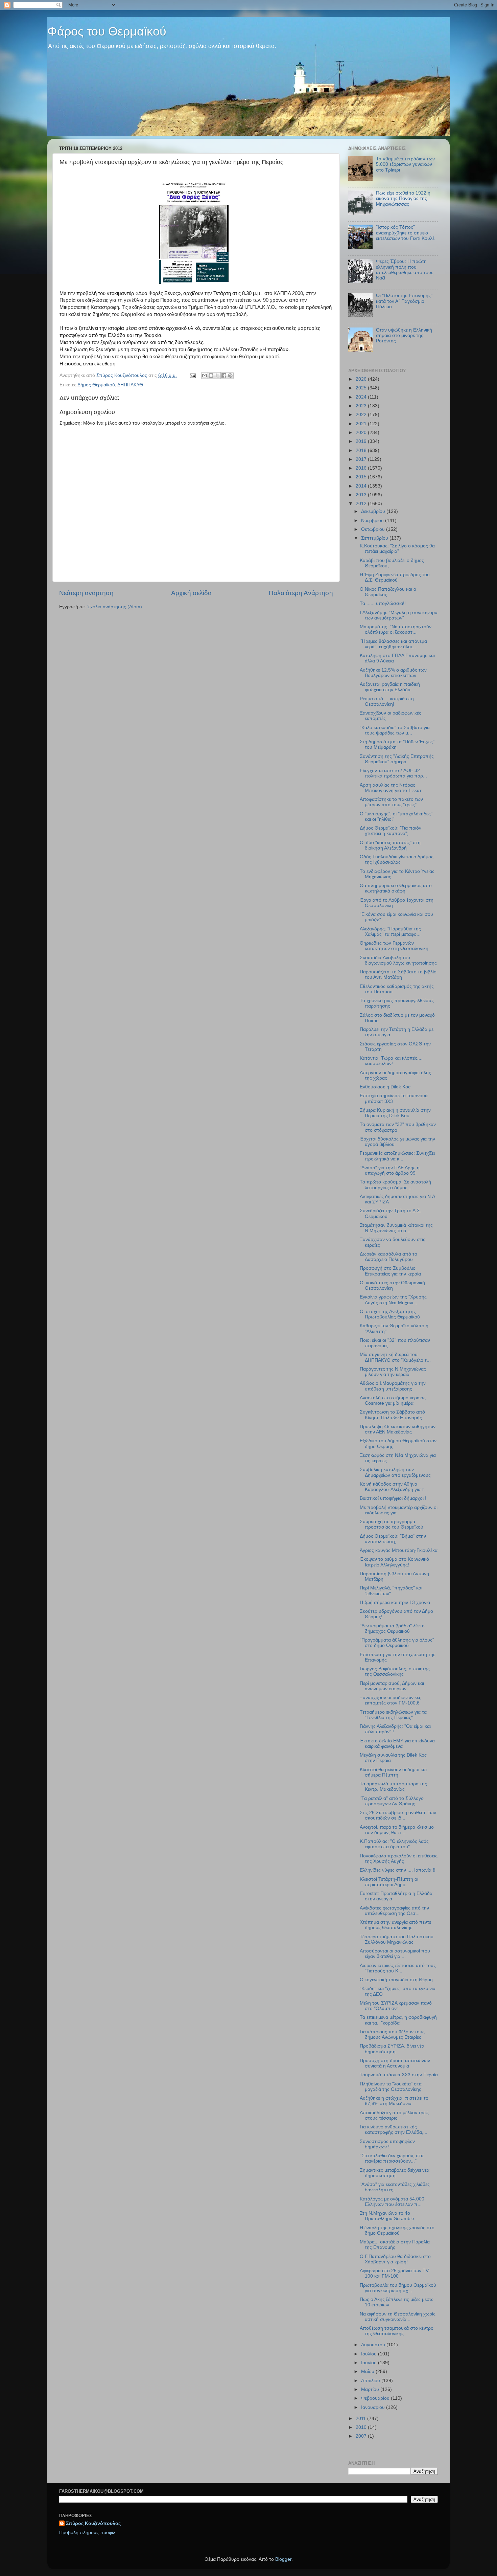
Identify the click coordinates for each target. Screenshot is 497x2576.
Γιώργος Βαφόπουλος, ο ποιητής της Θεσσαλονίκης (395, 1671)
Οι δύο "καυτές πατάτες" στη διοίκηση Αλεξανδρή (390, 845)
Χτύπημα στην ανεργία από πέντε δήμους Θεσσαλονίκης (395, 1925)
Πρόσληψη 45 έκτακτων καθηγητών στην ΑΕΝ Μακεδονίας (398, 1429)
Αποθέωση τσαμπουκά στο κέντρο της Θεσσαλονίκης (397, 2331)
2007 (362, 2436)
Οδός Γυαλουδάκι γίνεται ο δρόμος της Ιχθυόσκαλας (397, 860)
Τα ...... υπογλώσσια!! (383, 603)
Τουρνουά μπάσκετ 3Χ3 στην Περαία (399, 2075)
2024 (362, 397)
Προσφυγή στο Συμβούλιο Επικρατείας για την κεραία (390, 1271)
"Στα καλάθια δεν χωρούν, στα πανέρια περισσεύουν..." (392, 2158)
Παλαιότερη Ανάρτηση (301, 593)
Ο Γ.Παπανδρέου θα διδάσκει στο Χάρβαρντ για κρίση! (395, 2259)
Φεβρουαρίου (376, 2398)
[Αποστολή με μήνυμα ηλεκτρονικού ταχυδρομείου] (205, 376)
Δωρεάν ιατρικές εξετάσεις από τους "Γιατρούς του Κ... (398, 1968)
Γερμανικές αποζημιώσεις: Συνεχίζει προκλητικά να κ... (397, 1156)
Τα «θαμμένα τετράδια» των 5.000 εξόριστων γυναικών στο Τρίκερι (405, 164)
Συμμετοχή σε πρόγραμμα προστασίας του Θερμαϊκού (392, 1524)
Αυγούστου (374, 2345)
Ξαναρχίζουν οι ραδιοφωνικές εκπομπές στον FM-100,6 (390, 1700)
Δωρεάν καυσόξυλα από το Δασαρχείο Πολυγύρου (388, 1257)
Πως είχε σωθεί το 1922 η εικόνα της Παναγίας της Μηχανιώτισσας (403, 198)
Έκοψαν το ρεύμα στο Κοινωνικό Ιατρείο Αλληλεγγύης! (394, 1562)
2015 (362, 477)
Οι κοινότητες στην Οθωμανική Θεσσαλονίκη (392, 1285)
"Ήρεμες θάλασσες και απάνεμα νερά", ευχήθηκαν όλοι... (393, 644)
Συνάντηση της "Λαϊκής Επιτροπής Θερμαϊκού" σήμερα (397, 759)
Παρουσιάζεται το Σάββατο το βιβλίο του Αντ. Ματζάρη (398, 975)
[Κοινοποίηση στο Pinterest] (230, 376)
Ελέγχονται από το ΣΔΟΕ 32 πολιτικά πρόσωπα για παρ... (393, 773)
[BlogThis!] (211, 376)
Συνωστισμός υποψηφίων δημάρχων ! (387, 2144)
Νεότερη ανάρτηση (86, 593)
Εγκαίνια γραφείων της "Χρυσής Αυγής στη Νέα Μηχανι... (393, 1300)
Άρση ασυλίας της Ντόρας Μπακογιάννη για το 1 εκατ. (391, 788)
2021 (362, 424)
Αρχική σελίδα (191, 593)
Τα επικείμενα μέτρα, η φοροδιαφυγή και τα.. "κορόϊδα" (398, 2020)
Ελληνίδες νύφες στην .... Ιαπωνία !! (398, 1870)
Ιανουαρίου (374, 2407)
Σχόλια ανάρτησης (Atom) (115, 607)
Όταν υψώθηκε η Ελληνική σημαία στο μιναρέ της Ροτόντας (404, 335)
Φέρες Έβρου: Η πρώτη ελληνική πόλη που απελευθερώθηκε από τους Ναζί (405, 270)
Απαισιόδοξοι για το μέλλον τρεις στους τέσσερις (394, 2115)
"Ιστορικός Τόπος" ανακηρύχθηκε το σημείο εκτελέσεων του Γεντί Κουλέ (405, 233)
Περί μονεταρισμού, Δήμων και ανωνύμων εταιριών (392, 1686)
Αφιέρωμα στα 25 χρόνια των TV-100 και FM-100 (395, 2273)
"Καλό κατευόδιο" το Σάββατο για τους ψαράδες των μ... (395, 730)
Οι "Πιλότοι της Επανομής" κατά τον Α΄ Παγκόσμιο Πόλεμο (404, 301)
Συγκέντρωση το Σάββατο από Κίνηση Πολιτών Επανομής (392, 1415)
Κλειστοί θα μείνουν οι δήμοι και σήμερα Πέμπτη (393, 1772)
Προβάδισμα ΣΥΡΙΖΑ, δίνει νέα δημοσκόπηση (392, 2049)
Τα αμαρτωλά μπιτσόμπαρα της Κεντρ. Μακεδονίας (393, 1787)
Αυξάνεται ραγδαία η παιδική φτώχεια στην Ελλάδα (390, 687)
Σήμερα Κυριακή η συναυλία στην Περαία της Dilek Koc (395, 1113)
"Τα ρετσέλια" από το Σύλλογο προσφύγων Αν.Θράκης (392, 1801)
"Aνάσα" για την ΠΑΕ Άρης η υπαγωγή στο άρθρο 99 (390, 1170)
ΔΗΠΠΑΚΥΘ (130, 385)
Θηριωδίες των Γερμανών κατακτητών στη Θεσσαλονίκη (394, 946)
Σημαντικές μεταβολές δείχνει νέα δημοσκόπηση (395, 2173)
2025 (362, 388)
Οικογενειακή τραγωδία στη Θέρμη (396, 1980)
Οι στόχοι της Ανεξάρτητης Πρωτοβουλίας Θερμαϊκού (390, 1314)
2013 (362, 495)
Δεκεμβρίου (374, 511)
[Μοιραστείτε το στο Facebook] (224, 376)
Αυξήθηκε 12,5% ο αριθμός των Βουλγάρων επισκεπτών (393, 673)
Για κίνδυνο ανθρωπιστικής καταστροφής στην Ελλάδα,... (394, 2130)
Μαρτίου (371, 2389)
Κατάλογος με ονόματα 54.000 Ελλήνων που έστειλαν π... (392, 2202)
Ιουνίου (370, 2363)
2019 (362, 441)
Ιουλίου (370, 2354)
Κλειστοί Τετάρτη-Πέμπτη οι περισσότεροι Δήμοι (389, 1882)
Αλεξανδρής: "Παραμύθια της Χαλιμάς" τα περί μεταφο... (390, 932)
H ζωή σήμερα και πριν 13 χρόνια (395, 1602)
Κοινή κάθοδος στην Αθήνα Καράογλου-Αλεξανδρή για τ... (394, 1487)
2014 (362, 486)
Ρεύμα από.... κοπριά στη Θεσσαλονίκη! (387, 702)
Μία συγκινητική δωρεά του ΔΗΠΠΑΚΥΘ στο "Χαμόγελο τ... (395, 1357)
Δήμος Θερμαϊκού (96, 385)
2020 (362, 433)
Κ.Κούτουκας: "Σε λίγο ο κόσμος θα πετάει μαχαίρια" (397, 549)
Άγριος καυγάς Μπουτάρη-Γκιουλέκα (399, 1550)
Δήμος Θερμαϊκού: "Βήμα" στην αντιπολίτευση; (393, 1539)
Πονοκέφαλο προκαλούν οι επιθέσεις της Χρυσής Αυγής (399, 1859)
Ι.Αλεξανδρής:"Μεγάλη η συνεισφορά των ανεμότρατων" (399, 615)
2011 (361, 2419)
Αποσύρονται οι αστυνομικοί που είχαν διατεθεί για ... (395, 1954)
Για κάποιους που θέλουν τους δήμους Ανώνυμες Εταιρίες (392, 2035)
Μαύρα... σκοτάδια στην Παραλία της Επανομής (395, 2245)
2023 (362, 406)
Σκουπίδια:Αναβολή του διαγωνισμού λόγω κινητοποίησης (398, 960)
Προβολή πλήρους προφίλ (87, 2533)
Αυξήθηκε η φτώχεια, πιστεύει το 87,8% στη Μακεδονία (394, 2101)
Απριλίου (371, 2381)
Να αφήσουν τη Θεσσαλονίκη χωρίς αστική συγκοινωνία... (398, 2317)
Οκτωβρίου (374, 529)
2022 (362, 415)
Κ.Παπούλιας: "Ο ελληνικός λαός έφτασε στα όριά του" (394, 1844)
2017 (362, 459)
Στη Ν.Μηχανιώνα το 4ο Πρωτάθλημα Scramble (387, 2216)
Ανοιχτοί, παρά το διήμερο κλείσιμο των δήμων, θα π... (397, 1830)
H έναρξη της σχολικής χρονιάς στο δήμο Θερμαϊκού (397, 2230)
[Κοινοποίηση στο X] (217, 376)
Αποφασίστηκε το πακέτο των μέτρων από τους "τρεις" (391, 802)
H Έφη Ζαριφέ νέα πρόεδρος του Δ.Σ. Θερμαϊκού (395, 577)
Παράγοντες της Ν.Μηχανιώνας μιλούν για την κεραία (393, 1372)
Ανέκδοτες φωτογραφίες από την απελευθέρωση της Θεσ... (394, 1911)
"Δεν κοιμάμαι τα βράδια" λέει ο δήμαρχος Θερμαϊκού (392, 1629)
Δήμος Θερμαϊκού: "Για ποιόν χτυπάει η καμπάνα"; (390, 831)
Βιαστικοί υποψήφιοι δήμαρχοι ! (393, 1498)
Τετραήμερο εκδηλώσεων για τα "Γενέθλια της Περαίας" (393, 1715)
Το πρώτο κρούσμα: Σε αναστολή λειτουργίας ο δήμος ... (395, 1185)
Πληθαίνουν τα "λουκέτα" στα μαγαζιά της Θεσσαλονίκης (391, 2087)
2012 (362, 504)
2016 (362, 468)
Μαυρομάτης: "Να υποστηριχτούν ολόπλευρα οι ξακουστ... (396, 629)
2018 (362, 450)
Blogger (283, 2559)
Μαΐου (368, 2371)
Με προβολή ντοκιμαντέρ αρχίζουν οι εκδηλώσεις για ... (399, 1510)
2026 (362, 379)
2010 (362, 2427)
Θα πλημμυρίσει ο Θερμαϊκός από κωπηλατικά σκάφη (396, 888)
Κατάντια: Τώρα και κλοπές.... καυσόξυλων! (391, 1061)
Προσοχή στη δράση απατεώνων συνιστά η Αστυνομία (395, 2063)
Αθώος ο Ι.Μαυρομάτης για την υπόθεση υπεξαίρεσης (393, 1386)
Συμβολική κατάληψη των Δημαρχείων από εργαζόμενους (395, 1472)
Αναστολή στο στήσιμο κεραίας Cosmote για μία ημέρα (393, 1400)
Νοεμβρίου (373, 521)
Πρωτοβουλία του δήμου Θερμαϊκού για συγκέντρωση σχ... (398, 2288)
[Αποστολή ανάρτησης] (192, 375)
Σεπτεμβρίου (375, 538)
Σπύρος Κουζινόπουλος (93, 2523)
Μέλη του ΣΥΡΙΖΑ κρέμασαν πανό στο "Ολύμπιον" (396, 2006)
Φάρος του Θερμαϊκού (107, 31)
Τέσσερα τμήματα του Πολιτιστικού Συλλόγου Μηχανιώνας (397, 1939)
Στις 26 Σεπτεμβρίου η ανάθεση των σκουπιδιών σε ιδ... (398, 1815)
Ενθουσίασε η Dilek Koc (385, 1087)
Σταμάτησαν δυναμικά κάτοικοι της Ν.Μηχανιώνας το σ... (396, 1228)
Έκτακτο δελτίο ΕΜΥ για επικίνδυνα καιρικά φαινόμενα (397, 1744)
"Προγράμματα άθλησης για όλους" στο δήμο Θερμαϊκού (397, 1643)
